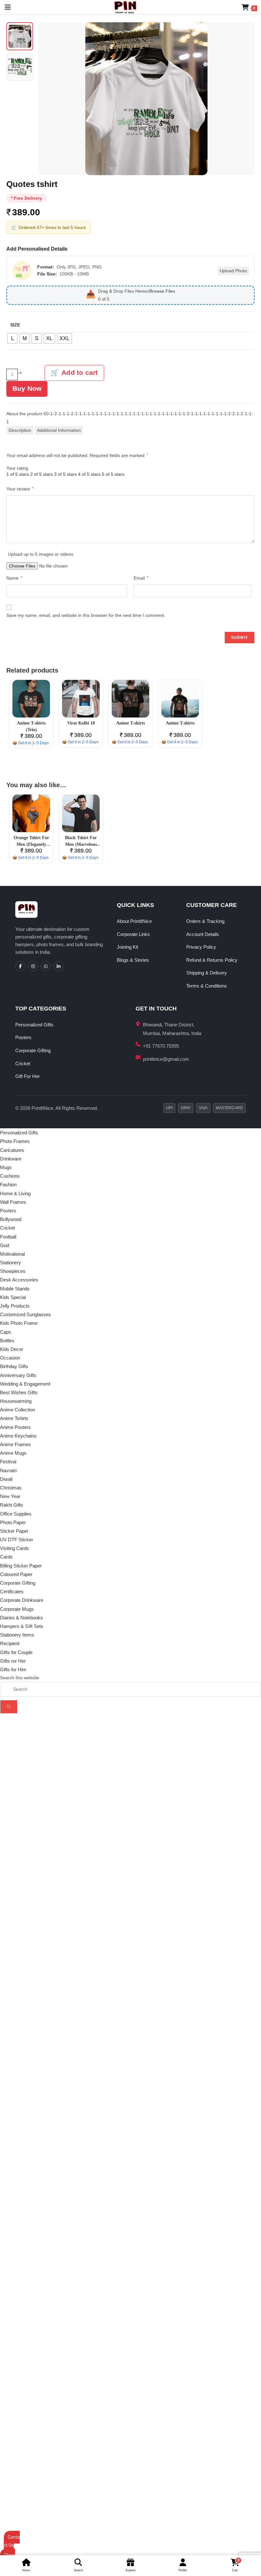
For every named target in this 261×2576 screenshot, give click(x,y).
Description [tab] (20, 430)
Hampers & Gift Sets (22, 1626)
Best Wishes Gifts (19, 1392)
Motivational (12, 1254)
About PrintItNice (134, 921)
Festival (8, 1462)
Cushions (10, 1176)
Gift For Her (28, 1076)
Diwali (6, 1479)
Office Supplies (16, 1514)
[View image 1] (20, 36)
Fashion (8, 1185)
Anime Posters (15, 1427)
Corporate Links (133, 934)
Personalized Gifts (34, 1025)
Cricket (23, 1063)
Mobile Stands (15, 1289)
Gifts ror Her (13, 1661)
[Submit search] (9, 1707)
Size (15, 325)
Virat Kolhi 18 (81, 723)
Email (141, 578)
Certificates (12, 1591)
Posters (23, 1037)
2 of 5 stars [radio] (42, 474)
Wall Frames (13, 1202)
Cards (6, 1557)
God (4, 1245)
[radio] (12, 339)
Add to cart (80, 372)
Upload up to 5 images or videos (41, 554)
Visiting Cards (14, 1548)
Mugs (6, 1167)
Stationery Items (17, 1635)
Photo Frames (15, 1141)
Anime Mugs (13, 1453)
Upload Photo (233, 271)
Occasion (10, 1358)
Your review (20, 489)
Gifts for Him (13, 1670)
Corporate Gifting (33, 1050)
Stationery (11, 1263)
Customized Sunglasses (25, 1314)
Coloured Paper (16, 1574)
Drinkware (11, 1159)
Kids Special (13, 1297)
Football (8, 1237)
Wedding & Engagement (25, 1384)
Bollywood (11, 1219)
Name (14, 578)
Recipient (10, 1643)
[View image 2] (20, 67)
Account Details (203, 934)
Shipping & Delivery (207, 973)
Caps (6, 1332)
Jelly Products (15, 1306)
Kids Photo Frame (19, 1323)
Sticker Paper (14, 1531)
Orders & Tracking (205, 921)
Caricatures (12, 1150)
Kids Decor (12, 1349)
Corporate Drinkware (22, 1600)
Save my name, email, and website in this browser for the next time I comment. (86, 615)
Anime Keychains (18, 1436)
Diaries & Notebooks (21, 1618)
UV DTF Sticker (17, 1540)
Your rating (17, 468)
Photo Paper (13, 1522)
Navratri (8, 1470)
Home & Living (15, 1193)
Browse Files (162, 291)
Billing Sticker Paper (21, 1566)
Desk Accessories (19, 1280)
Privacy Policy (201, 947)
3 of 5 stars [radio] (65, 474)
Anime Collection (18, 1410)
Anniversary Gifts (18, 1375)
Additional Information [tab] (59, 430)
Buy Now (27, 388)
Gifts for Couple (16, 1652)
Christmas (11, 1488)
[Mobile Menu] (5, 7)
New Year (10, 1496)
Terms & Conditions (207, 986)
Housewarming (16, 1401)
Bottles (7, 1341)
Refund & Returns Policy (212, 960)
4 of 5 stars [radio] (89, 474)
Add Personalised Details (37, 249)
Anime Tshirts (14, 1418)
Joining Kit (127, 947)
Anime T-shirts (130, 723)
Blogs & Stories (133, 960)
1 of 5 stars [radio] (18, 474)
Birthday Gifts (14, 1366)
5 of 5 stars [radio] (113, 474)
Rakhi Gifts (12, 1505)
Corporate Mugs (17, 1609)
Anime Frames (15, 1444)
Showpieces (13, 1271)
